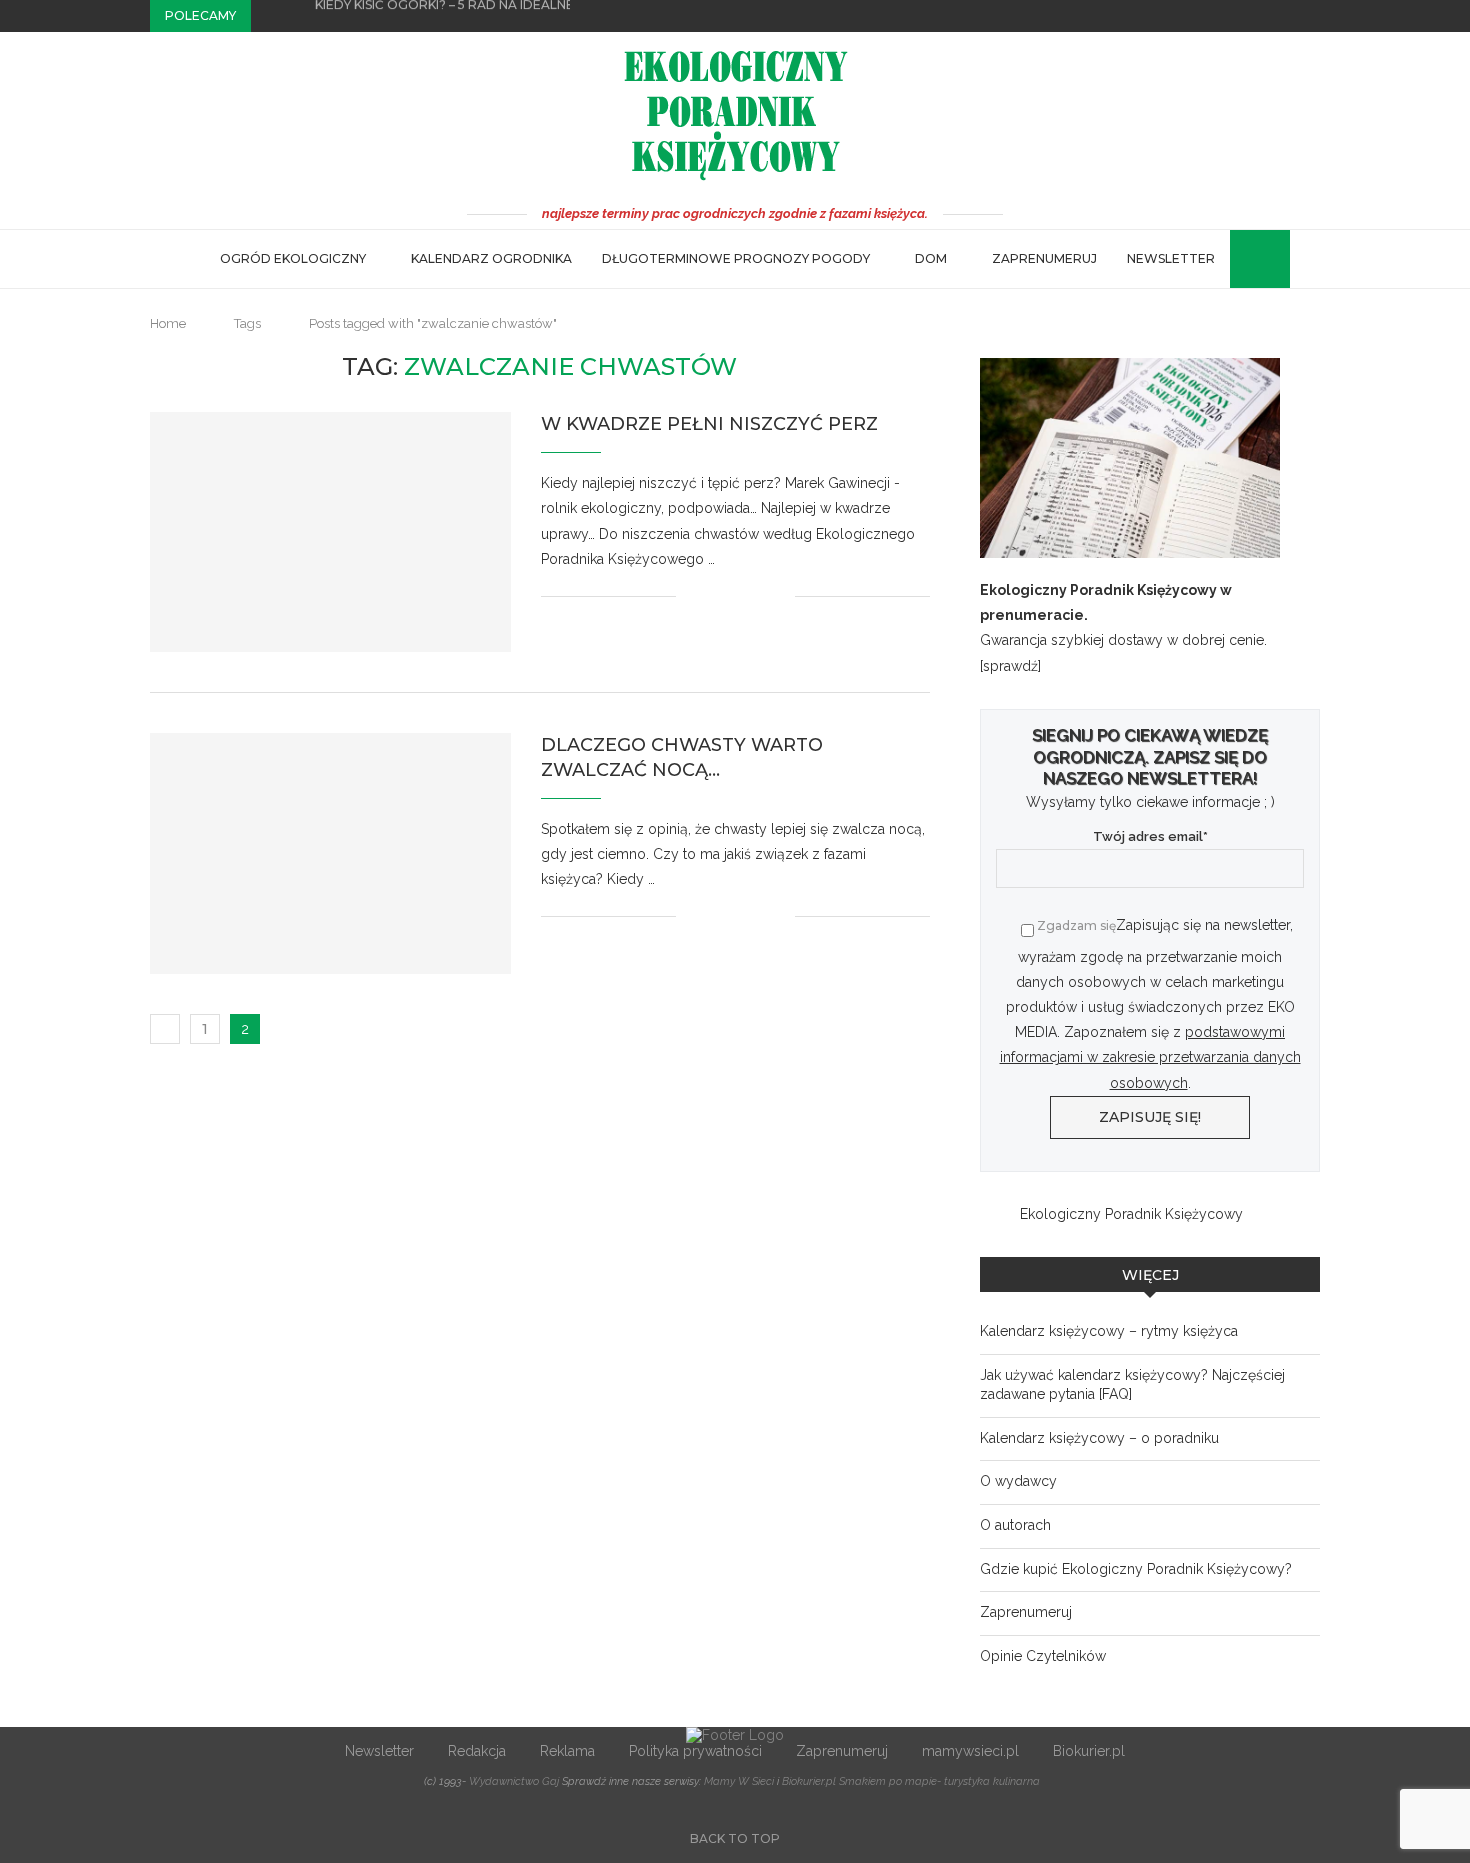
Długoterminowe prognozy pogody (736, 258)
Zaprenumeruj (1044, 258)
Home (168, 323)
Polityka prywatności (695, 1751)
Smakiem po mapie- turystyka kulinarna (939, 1781)
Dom (931, 258)
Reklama (567, 1751)
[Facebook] (1269, 16)
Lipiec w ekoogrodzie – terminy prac (447, 16)
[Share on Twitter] (737, 596)
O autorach (1015, 1525)
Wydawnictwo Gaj (514, 1781)
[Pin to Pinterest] (758, 596)
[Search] (1240, 259)
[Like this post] (691, 596)
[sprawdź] (1010, 666)
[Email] (1315, 16)
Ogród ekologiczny (293, 258)
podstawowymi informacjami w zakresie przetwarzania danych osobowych (1150, 1057)
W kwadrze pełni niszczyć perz (709, 424)
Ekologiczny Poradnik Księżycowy (1131, 1214)
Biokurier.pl (1089, 1751)
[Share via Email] (779, 596)
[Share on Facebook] (716, 596)
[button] (270, 16)
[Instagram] (1292, 16)
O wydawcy (1018, 1481)
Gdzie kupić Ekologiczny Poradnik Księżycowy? (1136, 1569)
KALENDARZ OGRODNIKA (491, 258)
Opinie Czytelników (1043, 1656)
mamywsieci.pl (970, 1751)
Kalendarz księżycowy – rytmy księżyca (1109, 1331)
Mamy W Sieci (739, 1781)
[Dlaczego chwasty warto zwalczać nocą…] (330, 853)
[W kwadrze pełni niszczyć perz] (330, 532)
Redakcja (477, 1751)
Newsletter (1171, 258)
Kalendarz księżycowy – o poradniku (1099, 1438)
